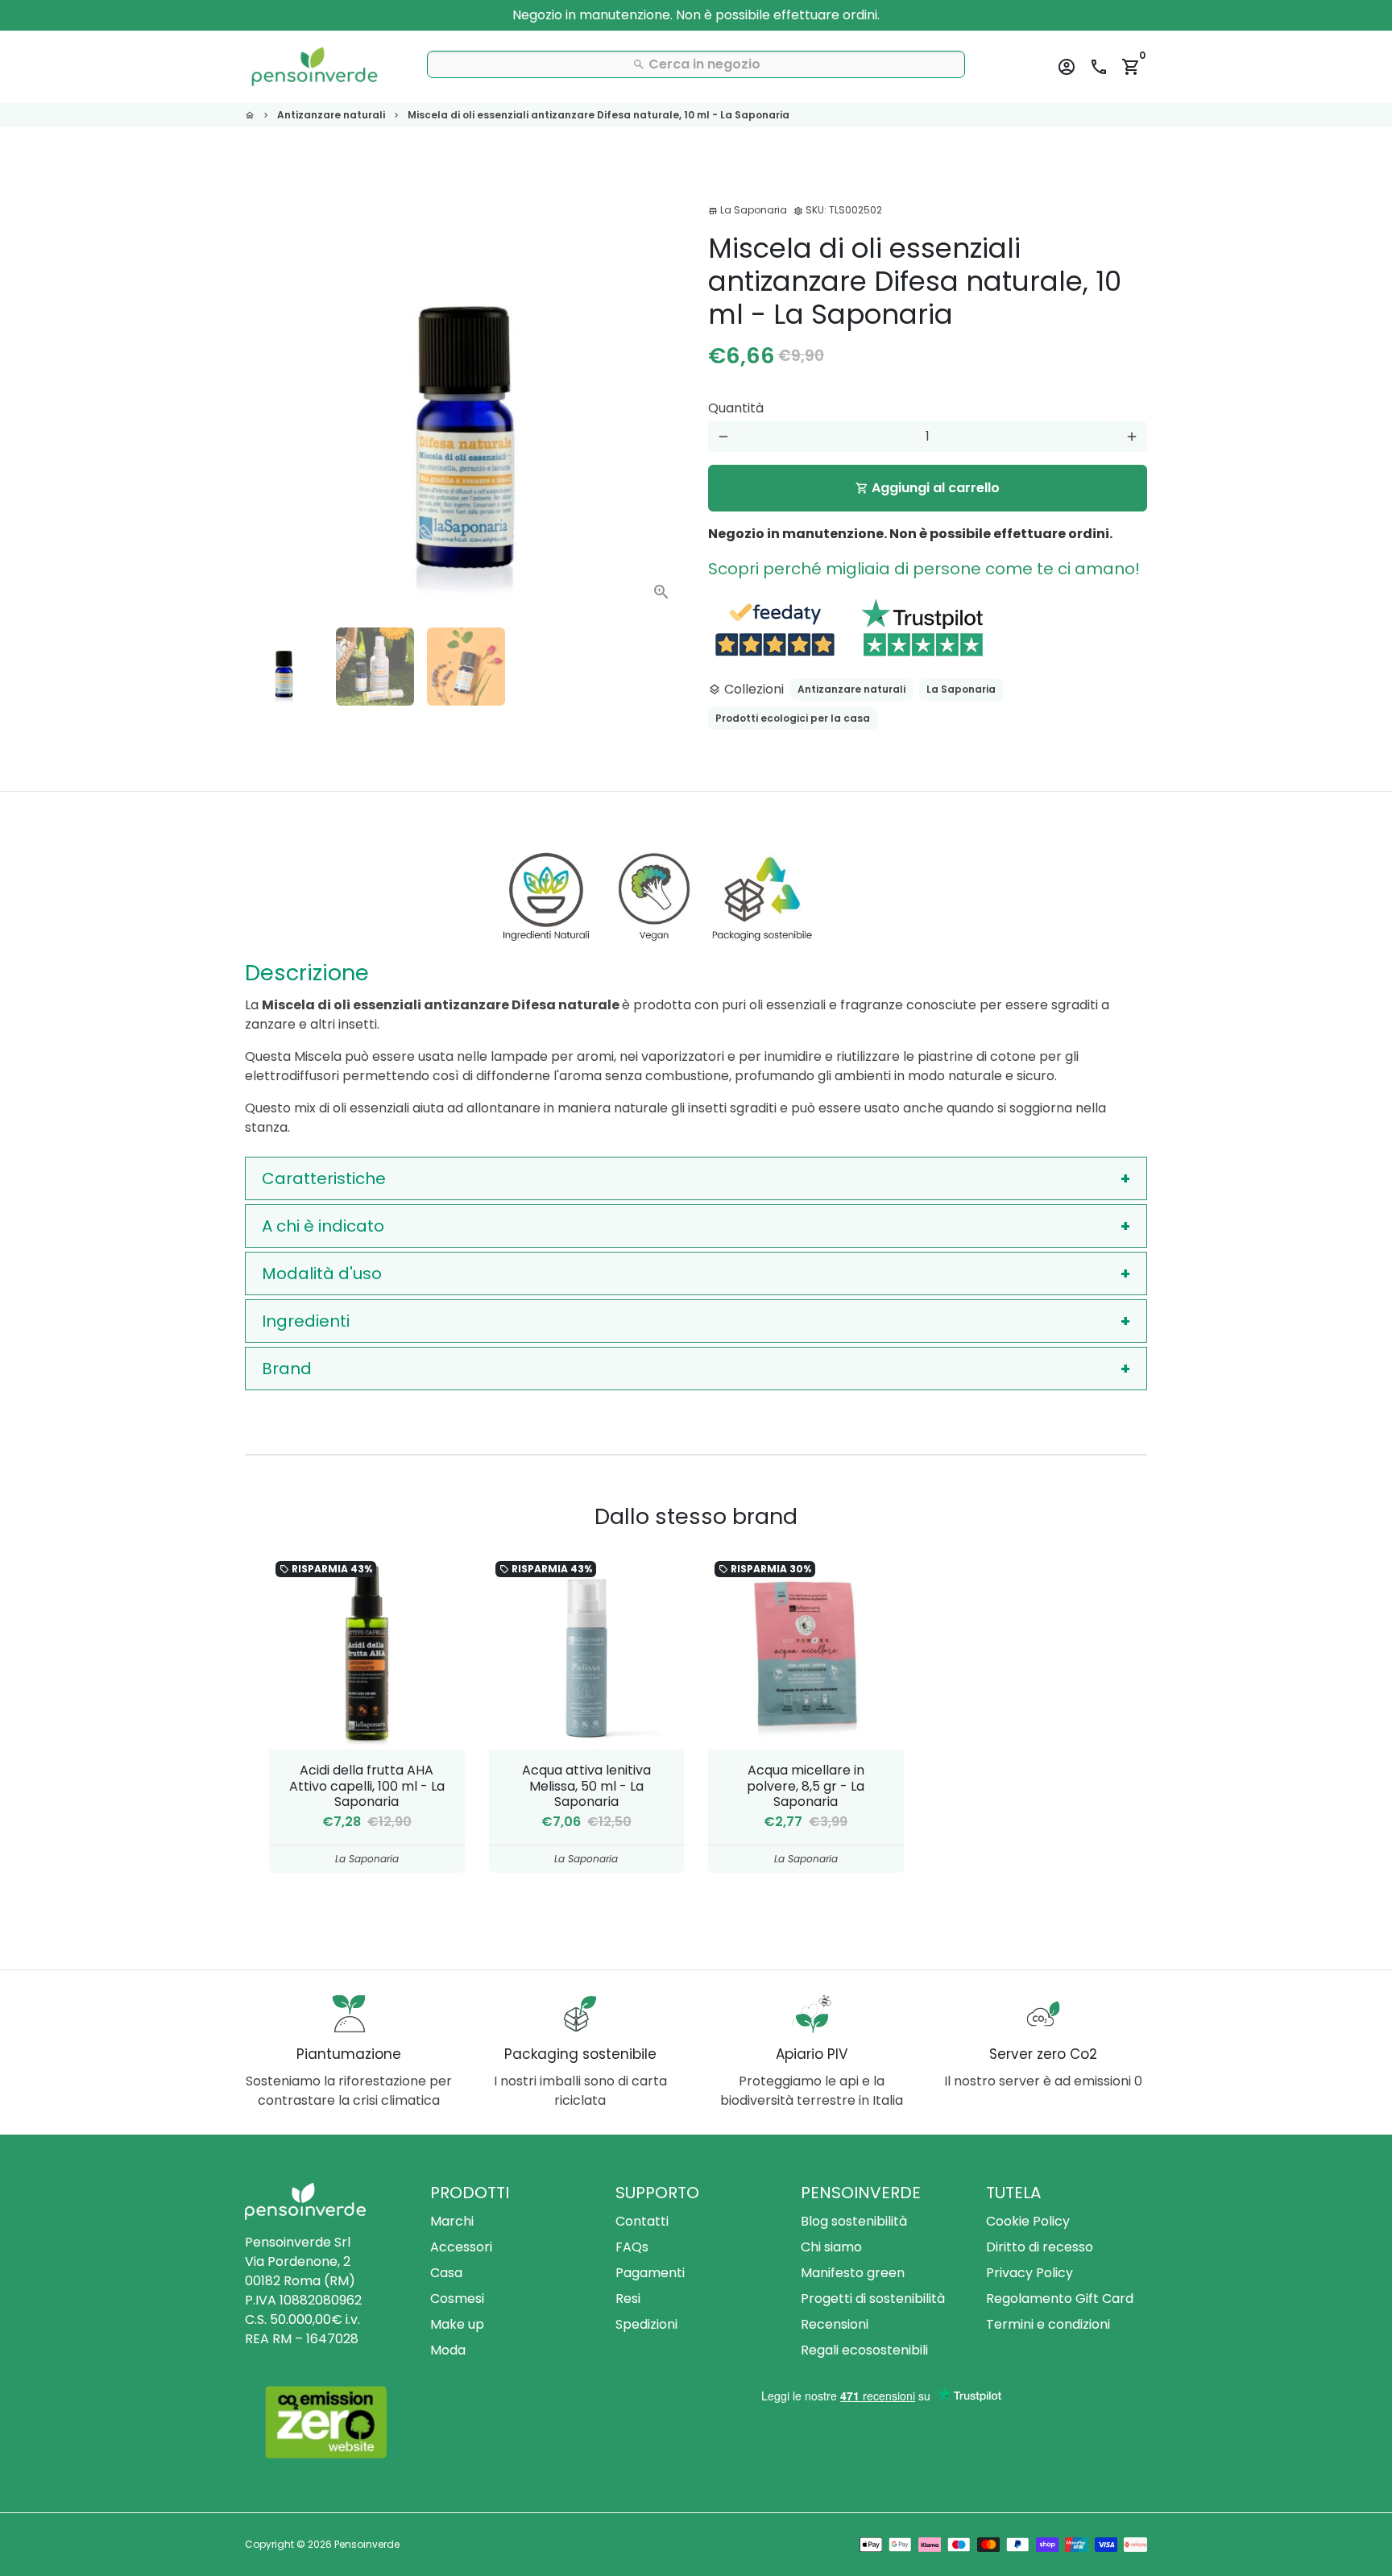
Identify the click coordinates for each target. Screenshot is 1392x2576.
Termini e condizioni (1048, 2324)
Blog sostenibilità (854, 2221)
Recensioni (835, 2324)
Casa (446, 2273)
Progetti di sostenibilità (873, 2299)
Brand (287, 1369)
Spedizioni (646, 2324)
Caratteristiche (324, 1178)
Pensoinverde (367, 2544)
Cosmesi (457, 2299)
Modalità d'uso (322, 1274)
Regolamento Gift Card (1060, 2299)
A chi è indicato (323, 1226)
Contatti (642, 2221)
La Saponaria (961, 689)
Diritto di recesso (1040, 2247)
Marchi (452, 2221)
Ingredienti (306, 1321)
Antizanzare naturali (331, 115)
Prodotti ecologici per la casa (793, 718)
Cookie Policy (1028, 2221)
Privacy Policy (1029, 2273)
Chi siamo (831, 2247)
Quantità (736, 408)
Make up (457, 2324)
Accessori (461, 2247)
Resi (628, 2299)
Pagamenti (650, 2273)
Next (662, 396)
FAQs (632, 2247)
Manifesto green (853, 2273)
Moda (448, 2350)
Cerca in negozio (696, 64)
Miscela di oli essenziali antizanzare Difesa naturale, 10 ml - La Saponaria (599, 115)
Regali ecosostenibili (864, 2350)
